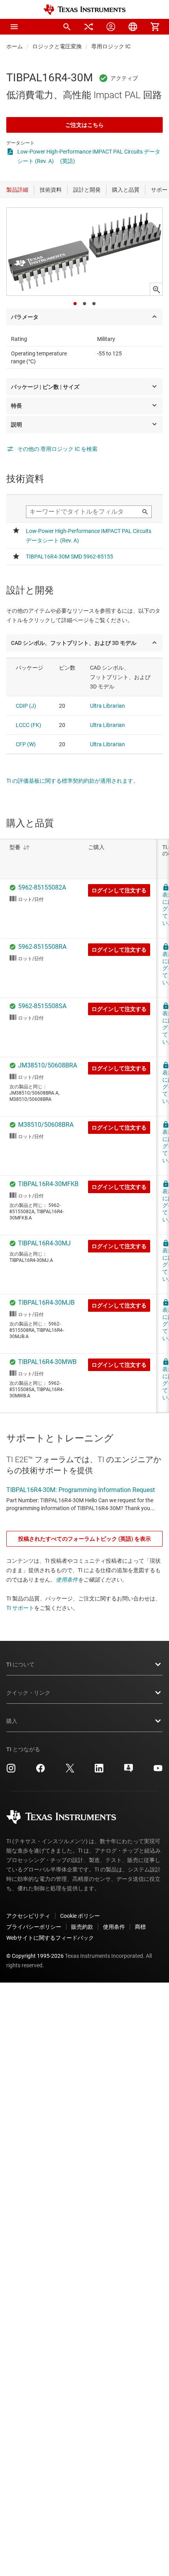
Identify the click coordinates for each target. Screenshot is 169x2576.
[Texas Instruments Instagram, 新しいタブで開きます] (11, 1771)
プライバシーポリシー (34, 1927)
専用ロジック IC (111, 46)
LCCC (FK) (28, 725)
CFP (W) (26, 744)
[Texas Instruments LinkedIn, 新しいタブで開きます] (99, 1771)
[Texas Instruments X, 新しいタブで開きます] (70, 1771)
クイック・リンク (28, 1693)
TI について (20, 1664)
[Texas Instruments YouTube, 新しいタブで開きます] (158, 1771)
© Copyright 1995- (35, 1956)
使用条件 (67, 1580)
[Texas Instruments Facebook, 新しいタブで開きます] (40, 1771)
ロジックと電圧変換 (57, 46)
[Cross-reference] (89, 27)
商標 (140, 1927)
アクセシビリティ (28, 1916)
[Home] (84, 10)
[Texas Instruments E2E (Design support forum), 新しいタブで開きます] (129, 1771)
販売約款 (82, 1927)
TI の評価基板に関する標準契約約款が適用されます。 (73, 781)
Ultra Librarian (107, 706)
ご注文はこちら (84, 125)
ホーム (15, 46)
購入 (12, 1721)
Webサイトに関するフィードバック (50, 1938)
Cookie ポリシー (80, 1916)
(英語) (68, 161)
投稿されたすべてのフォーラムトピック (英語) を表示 (84, 1539)
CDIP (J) (26, 706)
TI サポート (20, 1608)
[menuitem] (67, 27)
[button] (14, 27)
